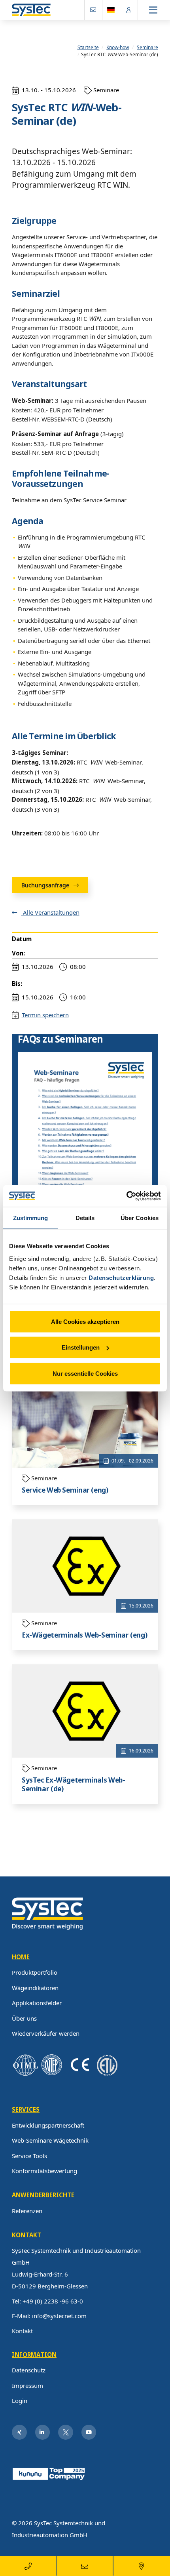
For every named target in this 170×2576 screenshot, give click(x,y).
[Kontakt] (93, 10)
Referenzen (27, 2211)
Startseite (88, 47)
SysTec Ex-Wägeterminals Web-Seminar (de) (74, 1785)
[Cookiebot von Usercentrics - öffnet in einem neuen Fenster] (126, 1196)
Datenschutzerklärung (121, 1277)
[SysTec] (47, 1913)
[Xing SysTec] (19, 2432)
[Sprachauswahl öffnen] (111, 10)
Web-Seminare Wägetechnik (50, 2140)
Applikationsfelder (37, 2003)
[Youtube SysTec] (89, 2432)
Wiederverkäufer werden (46, 2033)
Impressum (27, 2385)
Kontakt (22, 2331)
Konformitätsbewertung (44, 2171)
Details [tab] (85, 1218)
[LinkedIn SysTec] (43, 2432)
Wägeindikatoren (35, 1988)
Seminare (147, 47)
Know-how (118, 47)
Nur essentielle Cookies (85, 1373)
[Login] (129, 10)
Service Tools (29, 2156)
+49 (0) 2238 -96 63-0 (53, 2301)
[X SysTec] (66, 2432)
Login (20, 2401)
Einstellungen (81, 1347)
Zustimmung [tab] (31, 1218)
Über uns (24, 2018)
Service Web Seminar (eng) (65, 1490)
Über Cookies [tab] (140, 1218)
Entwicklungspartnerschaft (48, 2125)
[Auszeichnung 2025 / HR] (49, 2473)
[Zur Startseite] (31, 10)
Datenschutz (29, 2370)
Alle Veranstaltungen (50, 912)
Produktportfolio (35, 1972)
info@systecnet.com (59, 2316)
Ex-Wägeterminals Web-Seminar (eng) (84, 1635)
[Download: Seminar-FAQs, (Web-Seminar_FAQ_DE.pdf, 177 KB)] (85, 1147)
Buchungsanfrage (46, 885)
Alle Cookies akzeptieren (85, 1321)
